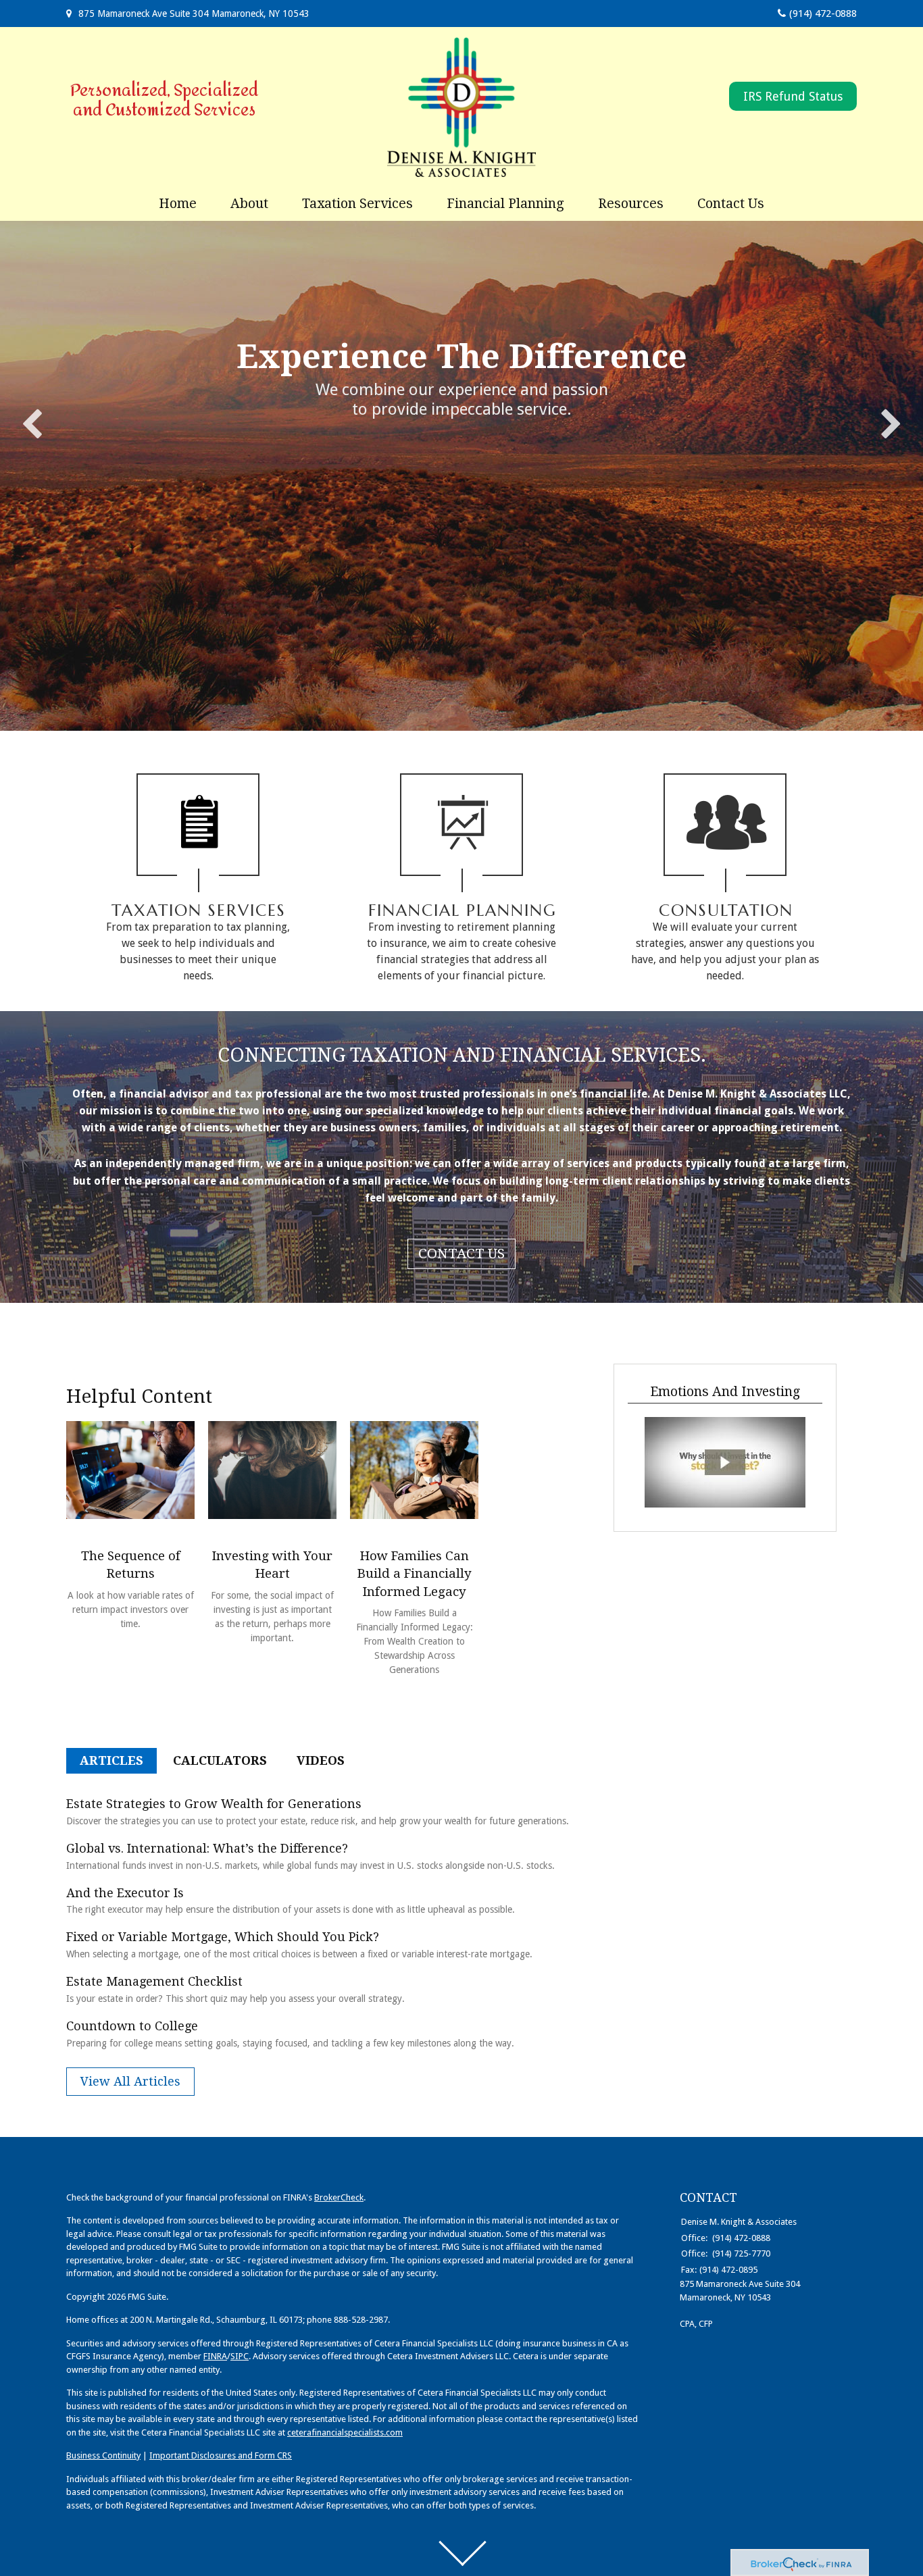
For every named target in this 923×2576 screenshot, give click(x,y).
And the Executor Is (125, 1893)
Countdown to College (132, 2026)
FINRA (215, 2356)
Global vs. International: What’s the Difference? (207, 1848)
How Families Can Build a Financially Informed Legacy (415, 1574)
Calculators (220, 1760)
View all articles (130, 2081)
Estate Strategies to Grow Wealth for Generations (214, 1804)
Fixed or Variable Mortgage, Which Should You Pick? (223, 1937)
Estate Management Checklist (154, 1981)
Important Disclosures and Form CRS (221, 2455)
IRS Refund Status (793, 96)
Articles (111, 1760)
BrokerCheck (339, 2197)
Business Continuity (103, 2455)
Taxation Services (199, 910)
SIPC (240, 2356)
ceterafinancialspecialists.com (345, 2432)
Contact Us (461, 1254)
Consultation (726, 910)
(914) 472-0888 (823, 14)
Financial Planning (463, 910)
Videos (321, 1760)
